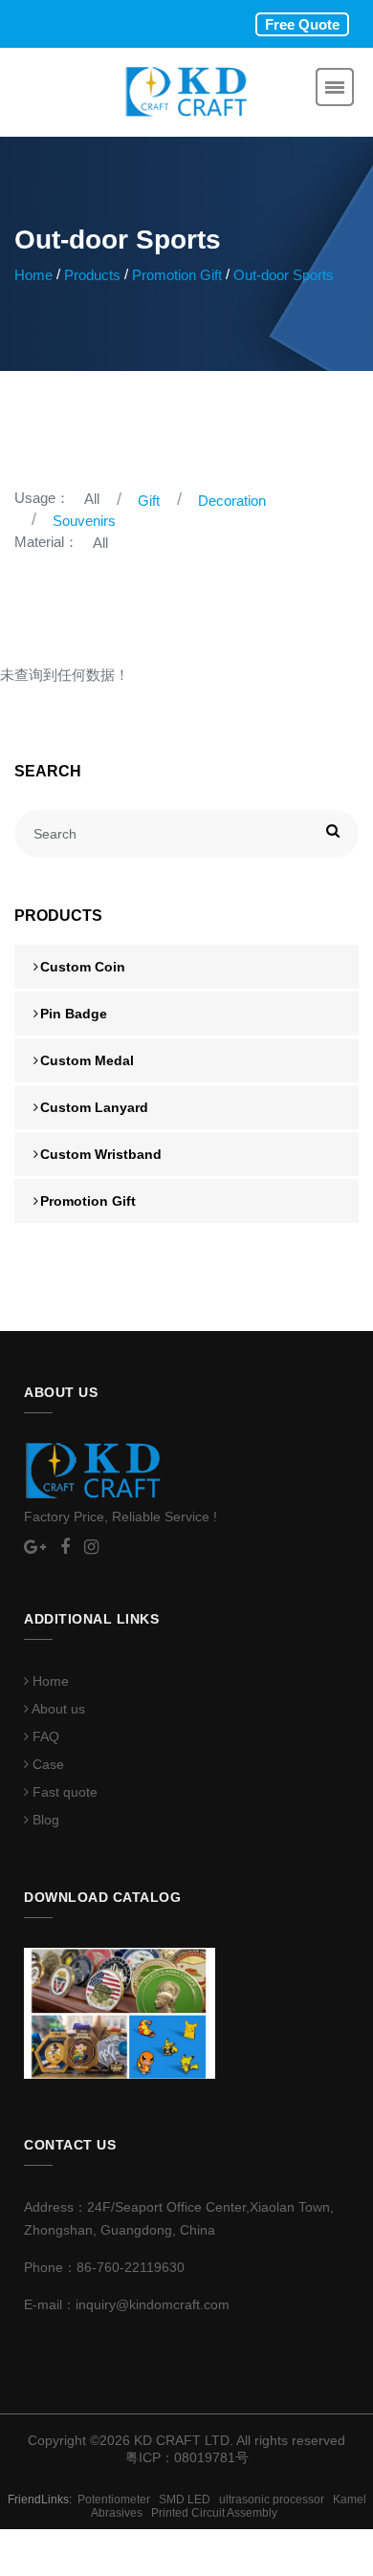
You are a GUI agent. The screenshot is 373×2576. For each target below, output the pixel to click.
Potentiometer (118, 2500)
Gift (149, 501)
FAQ (44, 1736)
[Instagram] (91, 1548)
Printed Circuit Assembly (217, 2513)
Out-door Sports (284, 275)
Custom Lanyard (94, 1107)
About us (57, 1709)
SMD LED (189, 2500)
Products (92, 275)
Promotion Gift (177, 275)
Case (46, 1764)
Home (33, 275)
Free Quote (302, 24)
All (92, 499)
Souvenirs (84, 521)
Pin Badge (74, 1014)
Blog (44, 1820)
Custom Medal (87, 1060)
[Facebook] (65, 1548)
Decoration (232, 501)
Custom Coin (83, 967)
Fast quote (63, 1792)
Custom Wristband (101, 1154)
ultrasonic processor (276, 2500)
